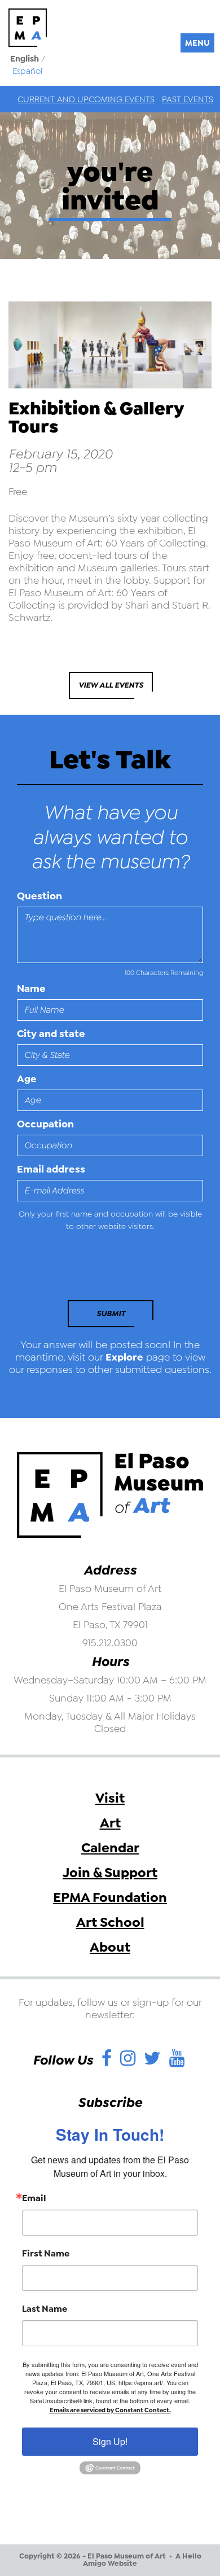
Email (34, 2198)
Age (27, 1079)
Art (110, 1823)
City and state (51, 1034)
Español (27, 71)
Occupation (45, 1124)
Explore (124, 1357)
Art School (110, 1922)
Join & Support (110, 1873)
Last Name (45, 2309)
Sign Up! (110, 2441)
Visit (110, 1798)
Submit (111, 1313)
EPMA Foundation (110, 1897)
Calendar (110, 1848)
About (110, 1947)
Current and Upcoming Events (86, 99)
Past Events (188, 99)
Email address (51, 1169)
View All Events (111, 685)
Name (31, 989)
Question (39, 896)
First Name (46, 2254)
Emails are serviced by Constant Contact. (110, 2410)
